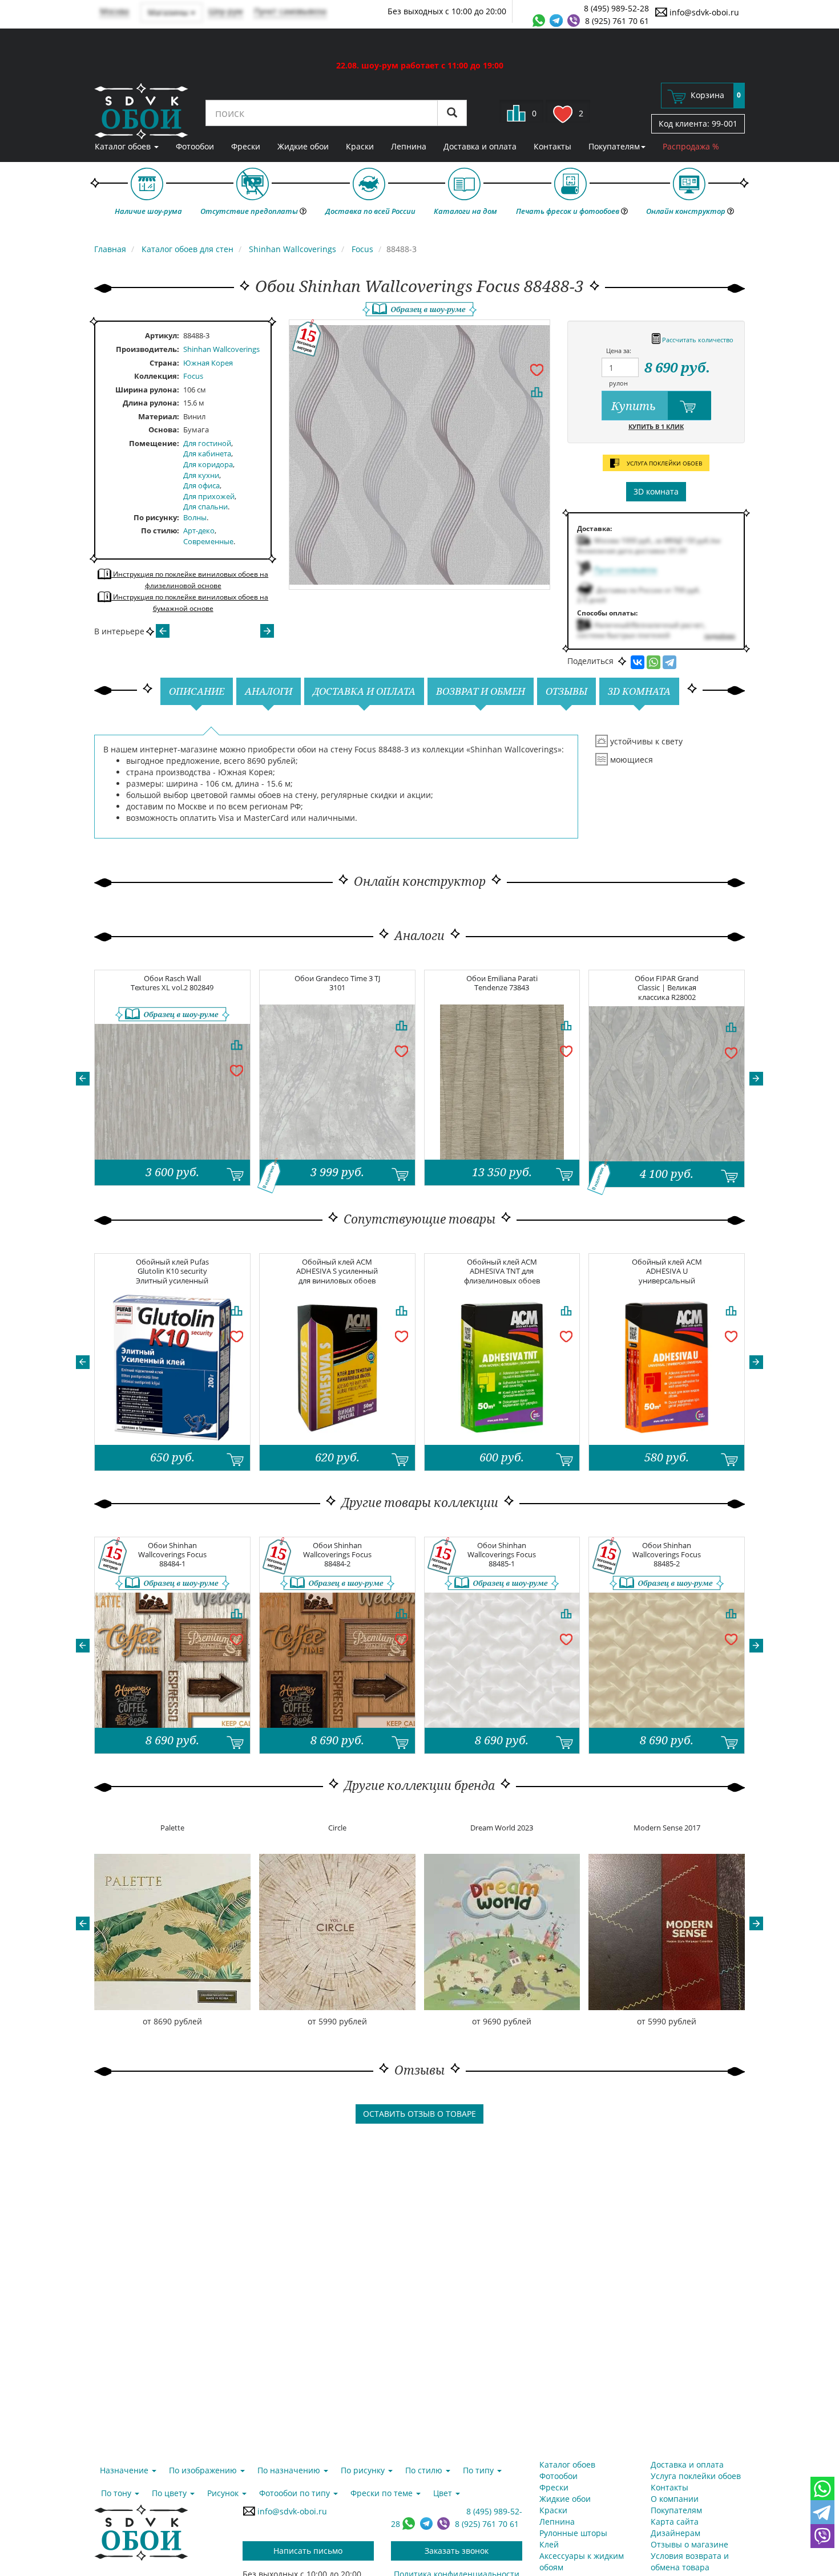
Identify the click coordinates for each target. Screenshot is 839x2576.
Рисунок (224, 2493)
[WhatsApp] (654, 662)
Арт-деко (199, 530)
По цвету (170, 2493)
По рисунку (155, 517)
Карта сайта (675, 2522)
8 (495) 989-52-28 (616, 8)
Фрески (246, 146)
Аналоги (269, 691)
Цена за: (619, 351)
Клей (549, 2544)
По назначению (290, 2470)
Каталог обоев (124, 146)
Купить (635, 406)
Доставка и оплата (480, 146)
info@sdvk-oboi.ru (703, 12)
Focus (193, 376)
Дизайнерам (675, 2533)
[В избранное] (537, 369)
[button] (83, 1079)
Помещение (153, 443)
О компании (675, 2499)
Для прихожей (209, 496)
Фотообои (195, 146)
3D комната (656, 491)
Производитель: (148, 349)
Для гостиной (207, 443)
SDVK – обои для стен (141, 111)
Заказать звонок (457, 2551)
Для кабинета (207, 453)
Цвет (444, 2493)
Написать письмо (308, 2551)
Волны (195, 517)
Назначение (125, 2470)
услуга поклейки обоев (663, 463)
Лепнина (409, 146)
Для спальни (205, 507)
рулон (618, 383)
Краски (360, 146)
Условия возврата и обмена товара (690, 2561)
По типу (479, 2470)
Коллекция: (157, 376)
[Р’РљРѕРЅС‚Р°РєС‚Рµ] (638, 662)
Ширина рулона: (147, 390)
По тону (117, 2493)
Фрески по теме (383, 2493)
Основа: (164, 430)
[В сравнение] (537, 392)
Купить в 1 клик (656, 426)
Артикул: (162, 335)
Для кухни (201, 475)
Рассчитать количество (697, 340)
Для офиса (201, 485)
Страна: (164, 363)
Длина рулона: (151, 403)
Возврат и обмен (481, 691)
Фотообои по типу (296, 2493)
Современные (208, 541)
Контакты (552, 146)
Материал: (159, 416)
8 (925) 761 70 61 (617, 21)
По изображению (204, 2470)
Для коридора (208, 464)
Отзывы (566, 691)
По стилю (159, 530)
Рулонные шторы (573, 2533)
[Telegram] (669, 662)
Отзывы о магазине (689, 2544)
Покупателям (614, 146)
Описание (197, 691)
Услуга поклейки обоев (696, 2476)
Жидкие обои (303, 146)
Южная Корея (208, 363)
